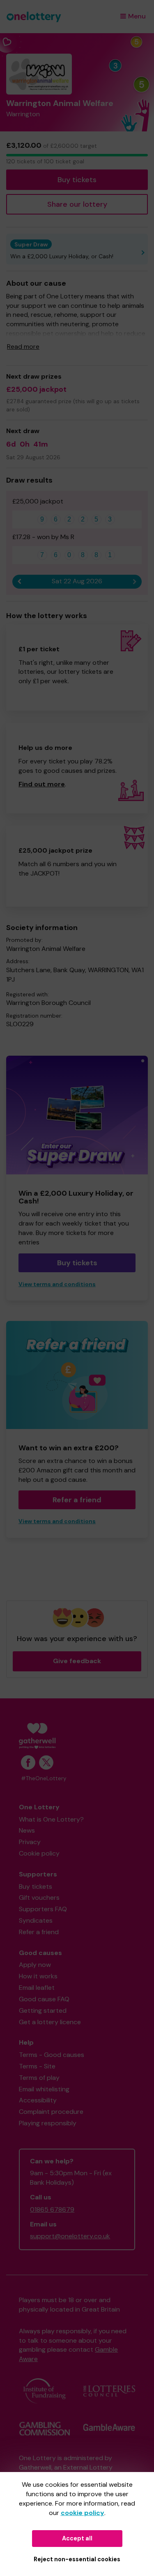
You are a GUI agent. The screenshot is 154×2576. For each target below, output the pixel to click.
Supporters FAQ (43, 1909)
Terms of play (39, 2078)
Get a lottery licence (50, 2022)
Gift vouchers (39, 1898)
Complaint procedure (51, 2112)
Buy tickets (77, 180)
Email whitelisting (44, 2089)
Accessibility (38, 2100)
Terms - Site (37, 2066)
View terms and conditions (57, 1284)
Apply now (35, 1965)
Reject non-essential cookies (77, 2559)
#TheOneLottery (44, 1778)
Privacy (30, 1842)
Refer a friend (77, 1500)
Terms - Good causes (52, 2055)
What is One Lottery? (51, 1819)
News (27, 1830)
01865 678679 (52, 2209)
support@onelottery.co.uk (70, 2236)
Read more (23, 347)
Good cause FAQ (44, 1999)
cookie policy (83, 2513)
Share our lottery (77, 204)
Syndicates (36, 1920)
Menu (137, 16)
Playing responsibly (48, 2123)
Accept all (77, 2538)
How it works (38, 1976)
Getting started (43, 2010)
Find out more (42, 784)
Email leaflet (37, 1988)
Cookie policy (39, 1853)
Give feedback (77, 1661)
